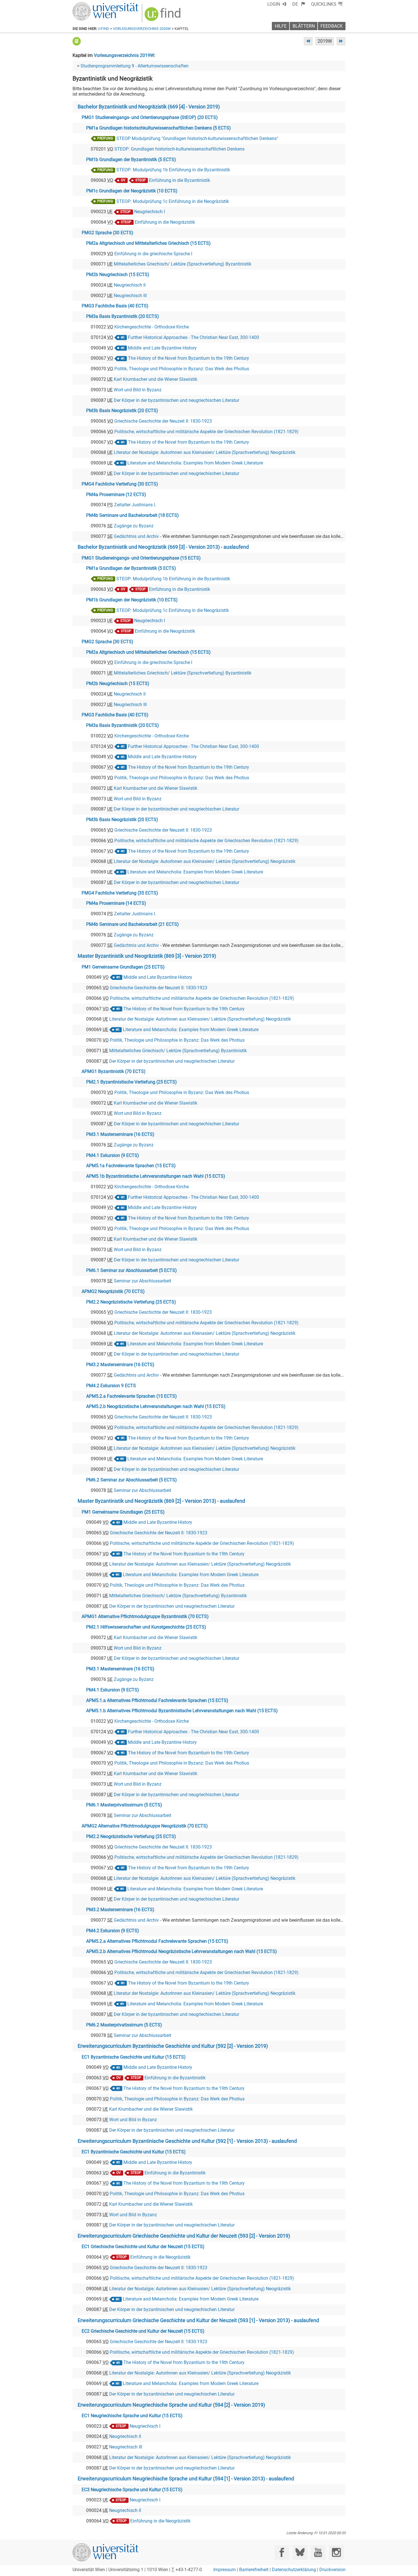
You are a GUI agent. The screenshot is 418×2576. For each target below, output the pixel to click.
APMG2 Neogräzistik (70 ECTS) (113, 1291)
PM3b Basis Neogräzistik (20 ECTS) (122, 411)
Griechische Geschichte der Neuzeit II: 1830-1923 (163, 421)
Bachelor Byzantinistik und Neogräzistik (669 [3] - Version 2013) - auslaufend (163, 547)
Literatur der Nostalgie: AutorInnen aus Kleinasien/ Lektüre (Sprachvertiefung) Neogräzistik (205, 452)
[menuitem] (299, 4)
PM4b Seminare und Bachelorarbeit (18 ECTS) (133, 515)
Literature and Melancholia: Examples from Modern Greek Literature (195, 463)
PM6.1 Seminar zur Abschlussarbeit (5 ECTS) (132, 1270)
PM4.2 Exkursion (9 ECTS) (113, 1931)
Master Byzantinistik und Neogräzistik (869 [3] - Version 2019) (147, 956)
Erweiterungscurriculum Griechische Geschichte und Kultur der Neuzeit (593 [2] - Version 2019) (184, 2236)
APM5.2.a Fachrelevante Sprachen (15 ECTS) (132, 1396)
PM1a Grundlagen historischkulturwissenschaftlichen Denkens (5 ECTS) (159, 128)
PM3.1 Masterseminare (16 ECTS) (120, 1134)
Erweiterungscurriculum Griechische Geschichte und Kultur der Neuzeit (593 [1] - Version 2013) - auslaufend (198, 2320)
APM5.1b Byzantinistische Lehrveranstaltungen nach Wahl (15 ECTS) (156, 1176)
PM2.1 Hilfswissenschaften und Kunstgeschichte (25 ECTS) (146, 1627)
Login (274, 4)
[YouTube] (318, 2553)
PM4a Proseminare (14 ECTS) (116, 903)
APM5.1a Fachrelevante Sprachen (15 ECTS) (131, 1166)
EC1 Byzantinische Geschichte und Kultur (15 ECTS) (134, 2057)
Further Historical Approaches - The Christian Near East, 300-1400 (194, 337)
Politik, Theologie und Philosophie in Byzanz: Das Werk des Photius (182, 369)
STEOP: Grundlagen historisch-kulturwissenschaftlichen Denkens (179, 149)
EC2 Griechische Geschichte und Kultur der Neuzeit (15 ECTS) (143, 2331)
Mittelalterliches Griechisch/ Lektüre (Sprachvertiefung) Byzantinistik (183, 264)
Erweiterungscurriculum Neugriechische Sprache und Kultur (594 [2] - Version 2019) (171, 2405)
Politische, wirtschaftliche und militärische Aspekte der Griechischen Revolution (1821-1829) (206, 432)
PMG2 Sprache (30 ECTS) (107, 233)
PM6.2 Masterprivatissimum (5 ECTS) (124, 2025)
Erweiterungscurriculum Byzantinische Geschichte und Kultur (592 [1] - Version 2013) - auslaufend (187, 2141)
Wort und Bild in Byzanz (138, 390)
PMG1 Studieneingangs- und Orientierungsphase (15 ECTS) (141, 558)
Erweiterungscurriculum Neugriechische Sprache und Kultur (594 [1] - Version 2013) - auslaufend (186, 2479)
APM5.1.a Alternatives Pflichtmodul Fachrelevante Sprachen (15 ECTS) (157, 1700)
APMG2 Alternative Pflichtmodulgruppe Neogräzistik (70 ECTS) (145, 1826)
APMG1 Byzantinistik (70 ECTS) (114, 1071)
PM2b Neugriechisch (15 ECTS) (118, 275)
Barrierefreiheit (254, 2570)
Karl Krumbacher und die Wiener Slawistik (156, 379)
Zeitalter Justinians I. (135, 505)
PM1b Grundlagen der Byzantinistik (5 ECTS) (131, 160)
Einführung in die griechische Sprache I (153, 254)
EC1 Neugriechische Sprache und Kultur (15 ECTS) (132, 2416)
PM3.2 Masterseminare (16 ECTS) (120, 1365)
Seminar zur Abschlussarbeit (142, 1281)
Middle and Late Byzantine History (162, 348)
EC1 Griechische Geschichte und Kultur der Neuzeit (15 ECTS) (143, 2247)
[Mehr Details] (77, 41)
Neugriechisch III (130, 296)
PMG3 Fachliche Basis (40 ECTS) (115, 306)
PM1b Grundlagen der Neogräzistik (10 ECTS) (132, 600)
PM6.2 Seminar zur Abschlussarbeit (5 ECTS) (132, 1480)
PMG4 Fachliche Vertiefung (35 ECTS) (120, 893)
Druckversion (332, 2570)
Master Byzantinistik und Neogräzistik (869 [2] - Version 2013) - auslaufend (161, 1501)
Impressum (224, 2570)
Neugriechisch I (150, 212)
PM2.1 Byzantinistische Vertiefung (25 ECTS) (132, 1082)
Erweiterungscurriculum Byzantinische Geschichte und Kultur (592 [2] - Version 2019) (173, 2046)
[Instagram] (336, 2553)
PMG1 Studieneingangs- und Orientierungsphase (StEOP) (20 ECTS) (150, 117)
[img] (163, 16)
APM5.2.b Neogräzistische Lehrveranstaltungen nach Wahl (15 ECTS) (156, 1406)
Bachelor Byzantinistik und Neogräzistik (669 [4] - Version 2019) (149, 107)
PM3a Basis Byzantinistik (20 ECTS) (123, 316)
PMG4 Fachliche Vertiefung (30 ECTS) (120, 484)
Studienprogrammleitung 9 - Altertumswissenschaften (134, 66)
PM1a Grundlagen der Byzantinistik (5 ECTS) (131, 568)
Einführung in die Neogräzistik (165, 222)
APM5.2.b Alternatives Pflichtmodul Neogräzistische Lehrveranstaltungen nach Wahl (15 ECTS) (182, 1951)
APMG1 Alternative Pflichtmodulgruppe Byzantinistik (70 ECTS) (145, 1616)
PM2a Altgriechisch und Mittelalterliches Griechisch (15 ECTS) (148, 243)
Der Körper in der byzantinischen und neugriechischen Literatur (176, 400)
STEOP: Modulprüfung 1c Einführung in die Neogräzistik (173, 201)
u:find (104, 29)
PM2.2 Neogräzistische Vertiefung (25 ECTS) (131, 1302)
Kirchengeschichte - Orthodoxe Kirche (152, 327)
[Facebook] (282, 2553)
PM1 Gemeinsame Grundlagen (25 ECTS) (123, 967)
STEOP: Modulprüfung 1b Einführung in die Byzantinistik (173, 170)
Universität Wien (92, 5)
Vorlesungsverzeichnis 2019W (124, 55)
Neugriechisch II (130, 285)
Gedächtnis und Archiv (136, 536)
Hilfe (281, 26)
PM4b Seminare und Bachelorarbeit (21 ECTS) (133, 924)
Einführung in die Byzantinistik (180, 180)
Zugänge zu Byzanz (134, 526)
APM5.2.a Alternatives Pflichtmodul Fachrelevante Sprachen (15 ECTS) (157, 1941)
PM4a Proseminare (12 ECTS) (116, 495)
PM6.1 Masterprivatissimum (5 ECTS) (124, 1805)
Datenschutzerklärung (294, 2570)
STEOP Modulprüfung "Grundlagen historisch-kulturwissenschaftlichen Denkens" (197, 138)
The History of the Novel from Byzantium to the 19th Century (189, 358)
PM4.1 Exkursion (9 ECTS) (113, 1155)
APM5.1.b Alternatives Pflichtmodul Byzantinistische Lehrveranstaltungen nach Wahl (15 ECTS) (182, 1711)
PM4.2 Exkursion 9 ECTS (111, 1386)
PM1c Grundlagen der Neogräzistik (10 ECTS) (132, 191)
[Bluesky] (300, 2553)
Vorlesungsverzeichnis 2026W (142, 29)
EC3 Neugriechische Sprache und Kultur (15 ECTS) (132, 2490)
